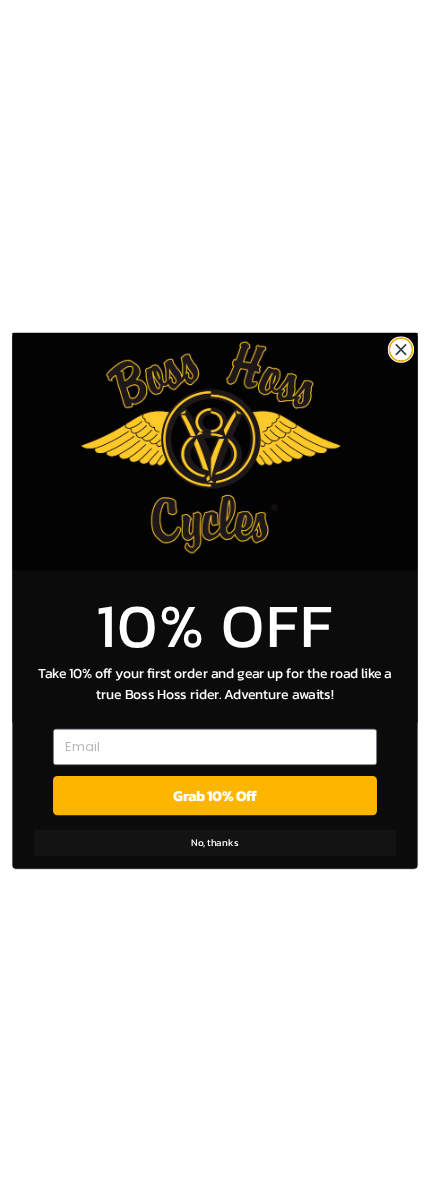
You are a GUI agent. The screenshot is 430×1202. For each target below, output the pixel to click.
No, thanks (215, 842)
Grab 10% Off (215, 796)
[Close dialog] (400, 349)
